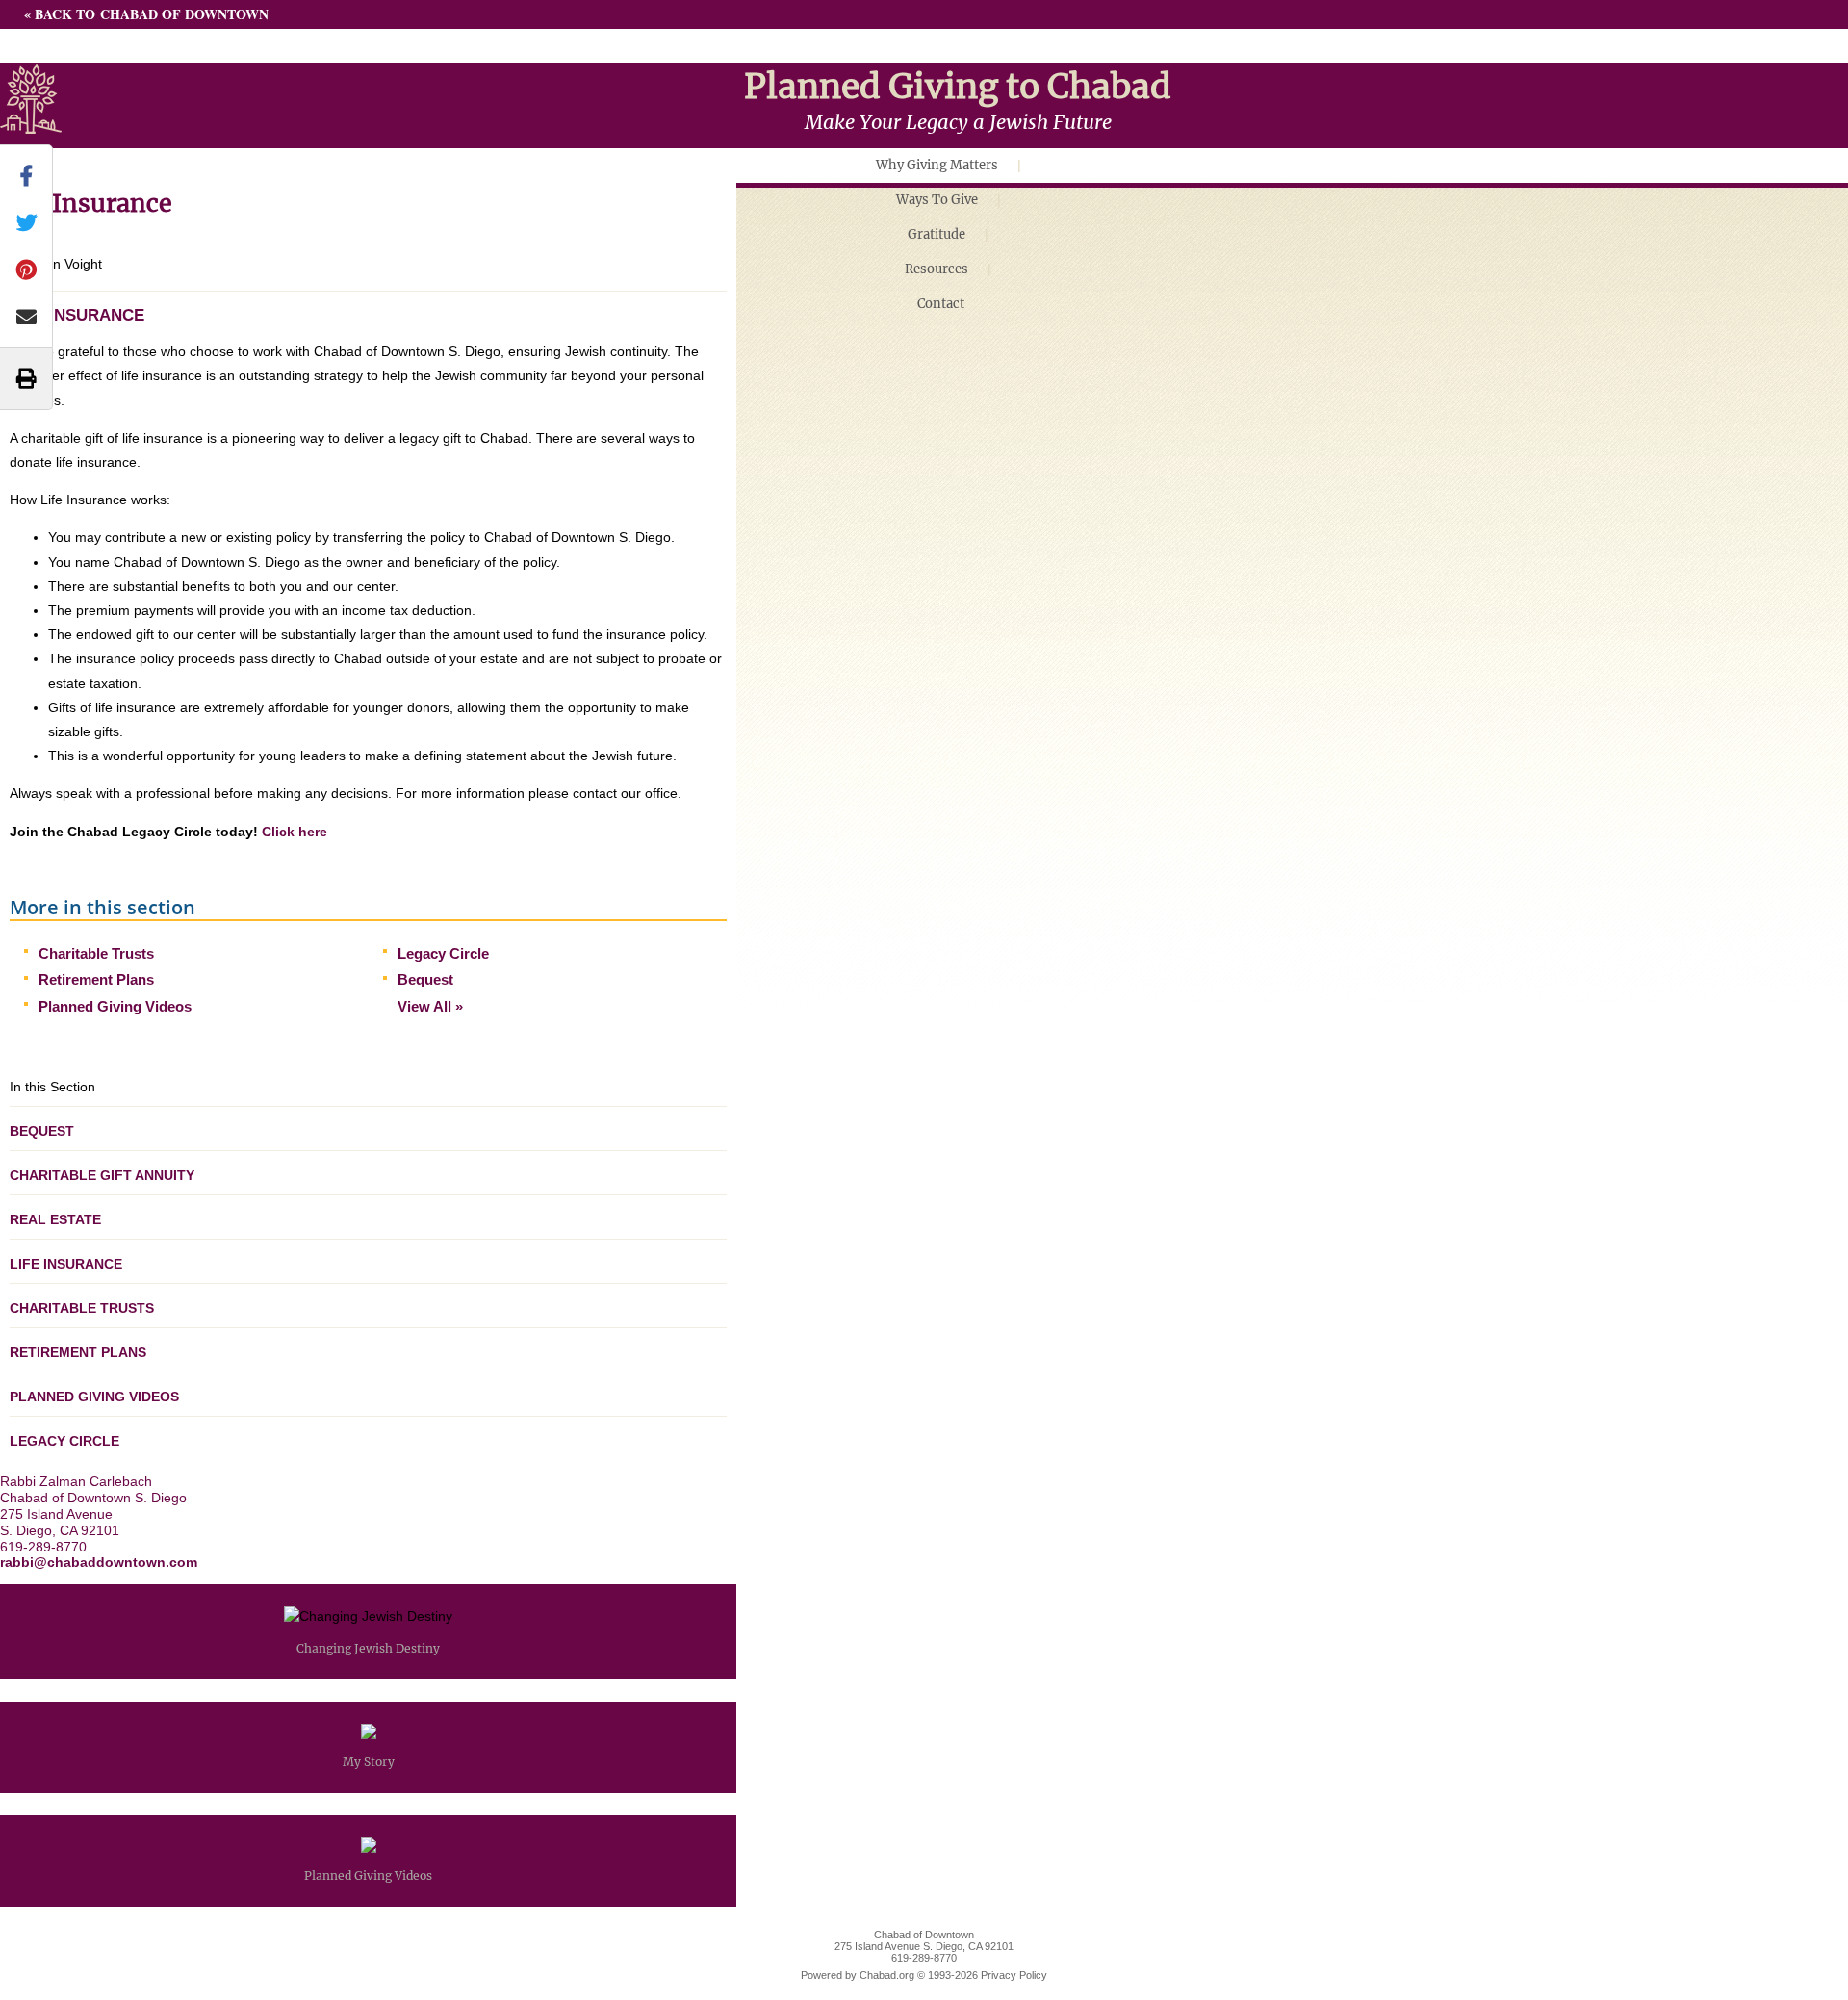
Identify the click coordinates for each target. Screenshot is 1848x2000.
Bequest (425, 979)
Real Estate (55, 1219)
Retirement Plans (96, 979)
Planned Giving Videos (115, 1006)
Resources (937, 269)
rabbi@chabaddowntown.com (99, 1562)
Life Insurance (66, 1264)
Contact (941, 304)
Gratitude (937, 234)
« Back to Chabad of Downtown (146, 14)
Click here (295, 832)
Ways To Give (937, 200)
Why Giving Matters (937, 165)
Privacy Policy (1014, 1975)
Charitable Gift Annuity (102, 1175)
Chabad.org (887, 1975)
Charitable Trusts (96, 953)
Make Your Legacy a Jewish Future (958, 122)
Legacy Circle (443, 953)
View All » (430, 1006)
